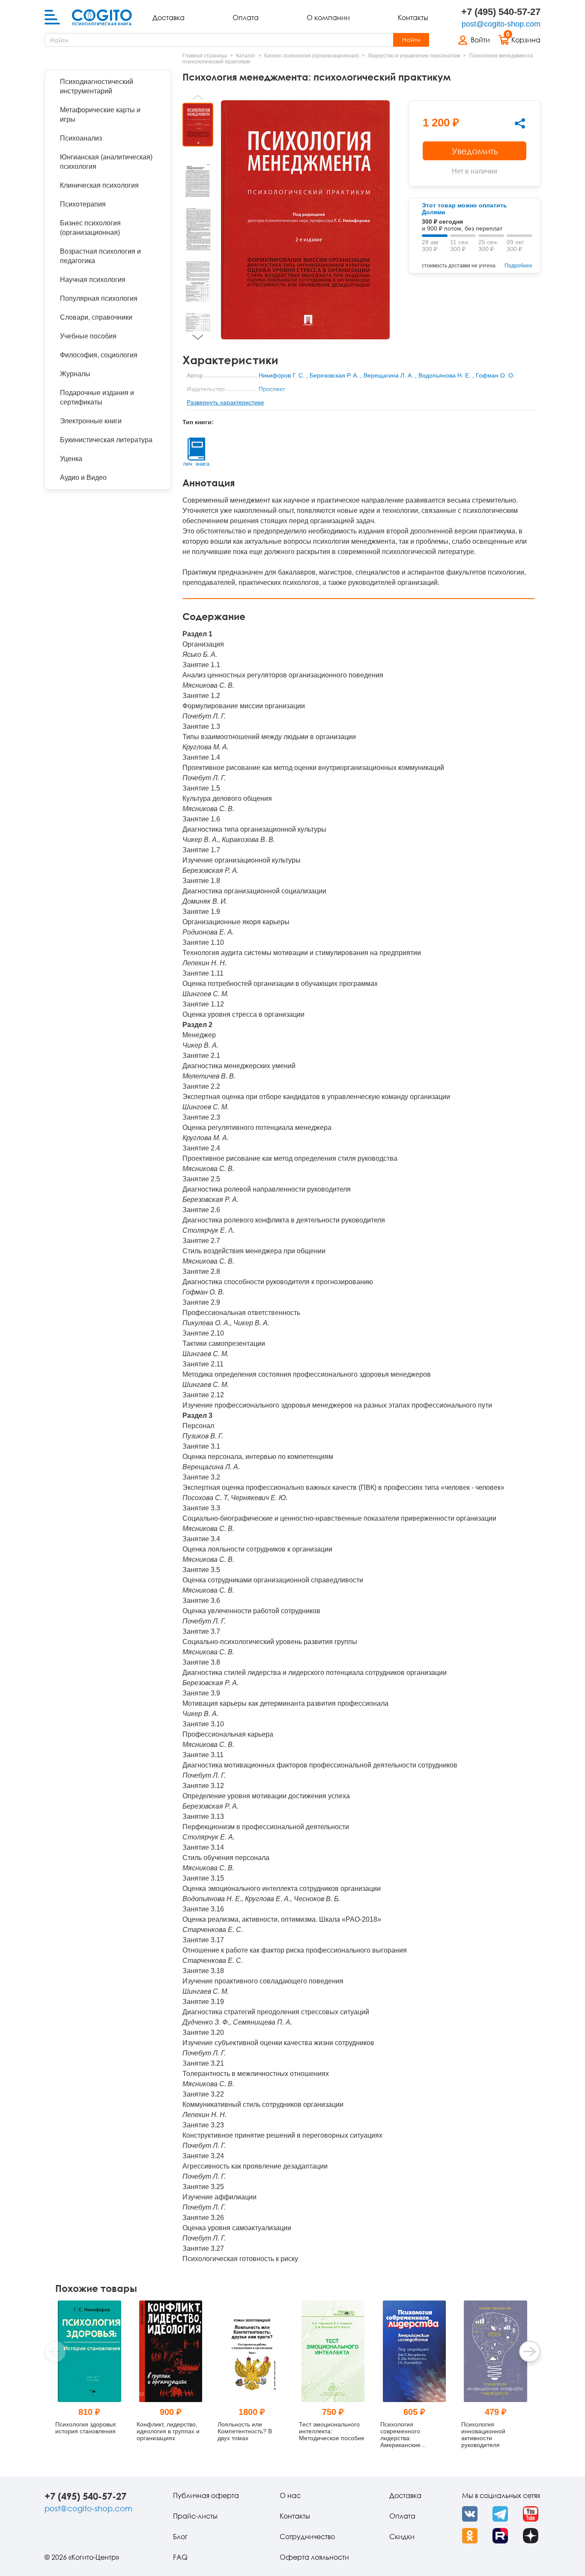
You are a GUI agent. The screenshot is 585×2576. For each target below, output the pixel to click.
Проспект (272, 389)
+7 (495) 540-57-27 (501, 12)
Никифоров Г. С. (282, 375)
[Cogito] (102, 18)
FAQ (180, 2557)
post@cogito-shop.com (501, 24)
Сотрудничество (307, 2537)
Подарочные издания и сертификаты (97, 397)
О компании (328, 18)
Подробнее (518, 266)
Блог (180, 2537)
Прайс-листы (195, 2516)
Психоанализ (81, 138)
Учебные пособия (88, 336)
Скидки (402, 2537)
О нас (290, 2495)
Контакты (413, 18)
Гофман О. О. (495, 375)
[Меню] (52, 18)
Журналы (75, 374)
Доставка (169, 18)
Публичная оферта (206, 2495)
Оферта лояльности (314, 2557)
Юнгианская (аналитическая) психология (106, 162)
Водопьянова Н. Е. (445, 375)
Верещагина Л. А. (388, 375)
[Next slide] (198, 337)
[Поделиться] (520, 123)
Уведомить (475, 151)
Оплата (246, 18)
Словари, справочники (96, 317)
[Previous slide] (198, 97)
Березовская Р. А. (334, 375)
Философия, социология (99, 355)
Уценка (71, 459)
